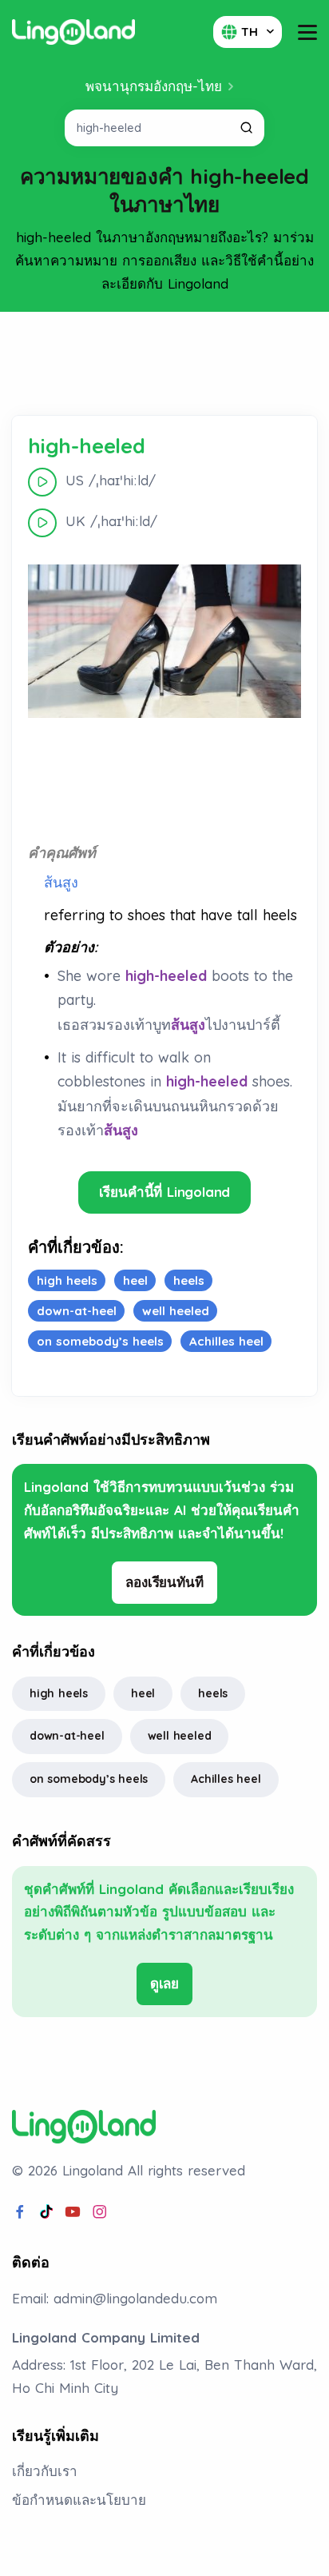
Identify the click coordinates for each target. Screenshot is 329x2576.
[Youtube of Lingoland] (73, 2212)
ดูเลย (164, 1983)
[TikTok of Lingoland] (46, 2212)
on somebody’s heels (89, 1779)
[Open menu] (307, 32)
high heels (59, 1693)
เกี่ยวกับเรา (45, 2471)
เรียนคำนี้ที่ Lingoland (165, 1192)
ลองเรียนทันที (164, 1582)
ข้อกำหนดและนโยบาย (79, 2500)
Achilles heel (226, 1779)
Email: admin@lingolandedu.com (115, 2298)
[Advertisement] (164, 364)
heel (143, 1693)
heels (213, 1693)
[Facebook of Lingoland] (20, 2212)
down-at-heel (67, 1736)
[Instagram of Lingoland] (100, 2212)
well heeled (180, 1736)
